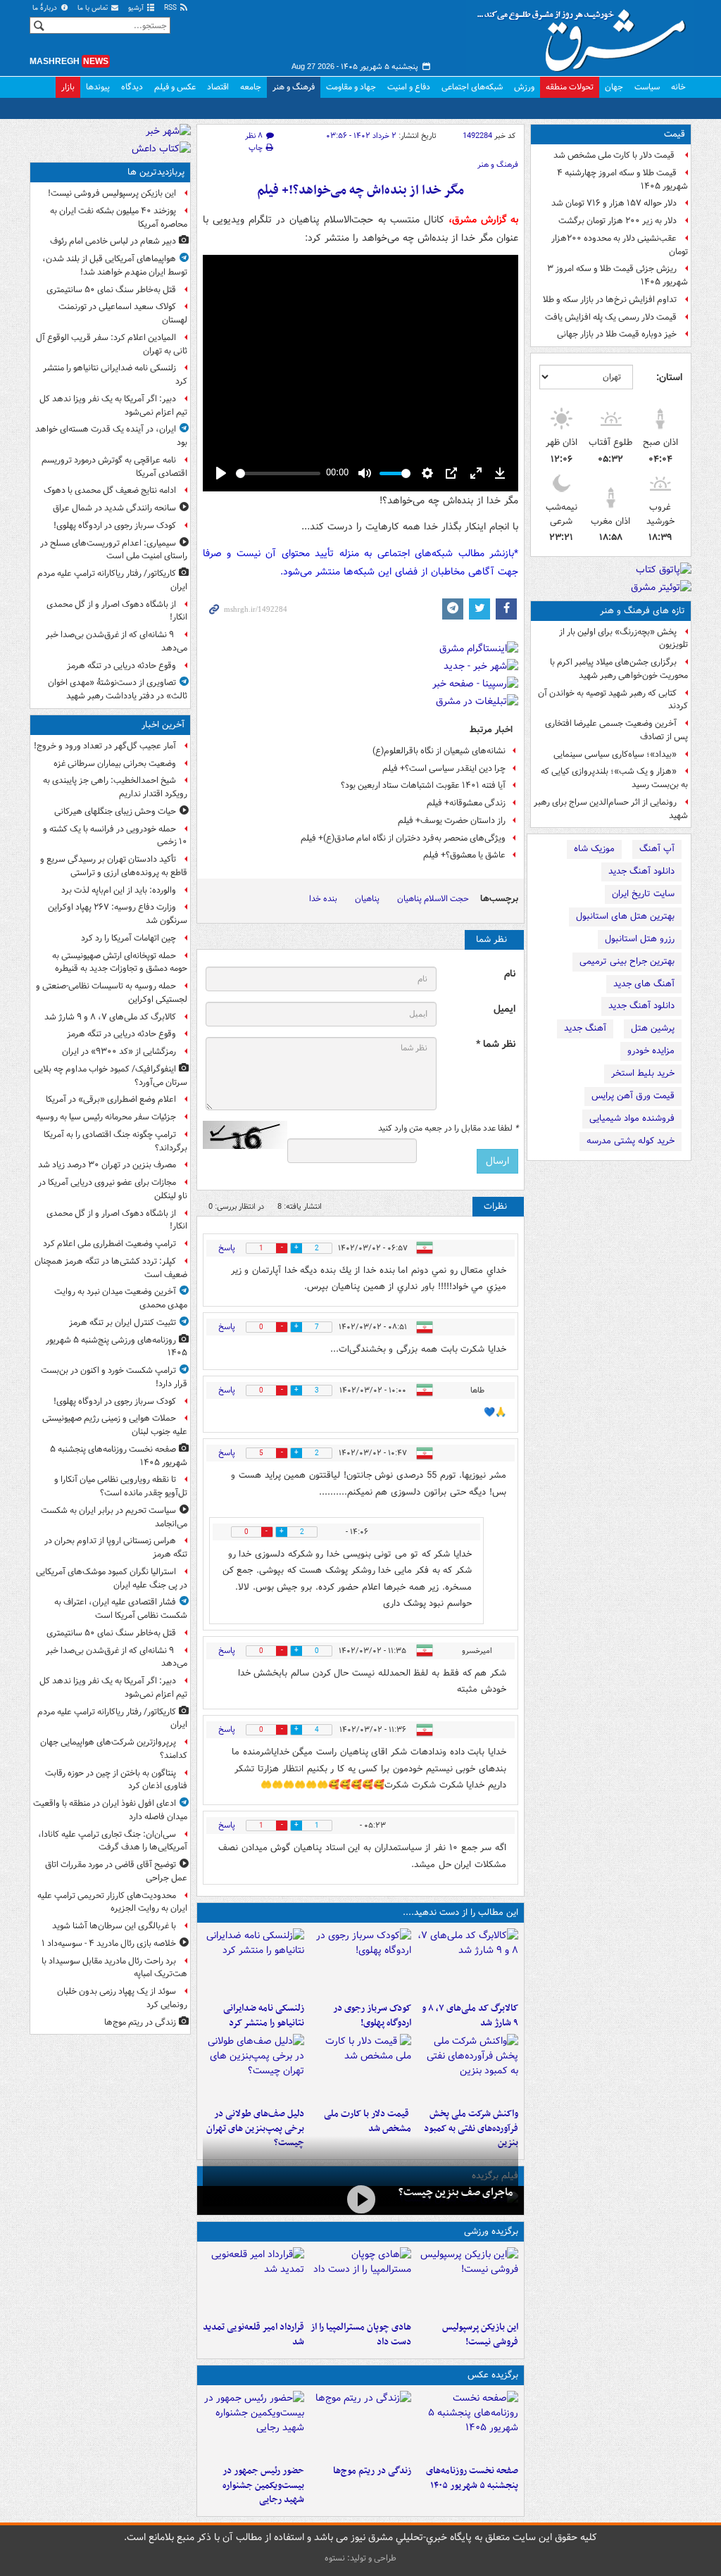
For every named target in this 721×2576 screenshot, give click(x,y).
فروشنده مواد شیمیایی (632, 1118)
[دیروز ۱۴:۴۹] (253, 2068)
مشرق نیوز (586, 35)
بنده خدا (323, 899)
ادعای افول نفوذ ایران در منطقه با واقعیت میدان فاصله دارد (110, 1810)
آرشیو (137, 8)
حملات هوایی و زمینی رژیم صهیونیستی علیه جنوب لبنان (115, 1425)
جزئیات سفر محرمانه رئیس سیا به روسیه (106, 1117)
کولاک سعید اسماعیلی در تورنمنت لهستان (123, 313)
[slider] (278, 473)
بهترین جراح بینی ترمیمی (627, 961)
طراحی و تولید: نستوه (360, 2558)
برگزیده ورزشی (491, 2231)
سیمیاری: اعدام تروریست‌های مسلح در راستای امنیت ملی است (114, 550)
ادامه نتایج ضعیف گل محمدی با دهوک (110, 490)
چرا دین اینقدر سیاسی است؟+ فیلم (444, 768)
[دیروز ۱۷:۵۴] (468, 2068)
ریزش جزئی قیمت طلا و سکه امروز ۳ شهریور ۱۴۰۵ (617, 275)
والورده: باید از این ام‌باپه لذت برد (119, 890)
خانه (678, 87)
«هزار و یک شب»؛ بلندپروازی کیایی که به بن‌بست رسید (614, 778)
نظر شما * (496, 1044)
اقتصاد (218, 87)
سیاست (647, 87)
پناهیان (367, 899)
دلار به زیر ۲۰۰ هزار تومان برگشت (617, 221)
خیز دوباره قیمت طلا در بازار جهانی (617, 334)
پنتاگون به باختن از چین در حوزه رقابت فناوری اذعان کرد (116, 1780)
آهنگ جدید (585, 1028)
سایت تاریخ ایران (643, 894)
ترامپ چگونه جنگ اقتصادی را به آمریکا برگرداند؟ (115, 1141)
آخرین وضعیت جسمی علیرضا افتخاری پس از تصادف (616, 730)
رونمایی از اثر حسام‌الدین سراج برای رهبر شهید (611, 809)
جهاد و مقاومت (351, 87)
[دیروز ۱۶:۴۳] (360, 2068)
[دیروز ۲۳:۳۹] (360, 2199)
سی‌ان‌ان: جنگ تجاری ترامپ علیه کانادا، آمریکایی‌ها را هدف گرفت (113, 1841)
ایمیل (504, 1009)
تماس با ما (94, 8)
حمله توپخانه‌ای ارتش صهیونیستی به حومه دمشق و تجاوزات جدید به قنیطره (120, 962)
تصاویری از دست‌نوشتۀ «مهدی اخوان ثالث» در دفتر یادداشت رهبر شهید (118, 689)
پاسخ (227, 1248)
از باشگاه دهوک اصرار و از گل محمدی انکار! (117, 611)
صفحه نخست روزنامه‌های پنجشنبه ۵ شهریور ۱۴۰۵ (472, 2478)
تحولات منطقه (570, 87)
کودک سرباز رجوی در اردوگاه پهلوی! (372, 2016)
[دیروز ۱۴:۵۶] (360, 2281)
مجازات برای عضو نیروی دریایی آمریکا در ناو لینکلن (113, 1189)
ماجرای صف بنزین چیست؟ (456, 2192)
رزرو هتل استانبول (640, 939)
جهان (614, 87)
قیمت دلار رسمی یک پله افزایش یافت (611, 317)
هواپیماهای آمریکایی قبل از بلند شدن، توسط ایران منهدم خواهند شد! (115, 265)
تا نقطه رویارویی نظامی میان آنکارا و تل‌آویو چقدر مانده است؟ (121, 1486)
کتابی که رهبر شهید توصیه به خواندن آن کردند (613, 700)
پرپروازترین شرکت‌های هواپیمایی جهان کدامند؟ (114, 1749)
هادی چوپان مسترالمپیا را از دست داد (361, 2335)
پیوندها (98, 87)
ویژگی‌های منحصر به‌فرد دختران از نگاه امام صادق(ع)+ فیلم (403, 838)
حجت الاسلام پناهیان (433, 899)
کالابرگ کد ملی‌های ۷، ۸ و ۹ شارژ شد (470, 2016)
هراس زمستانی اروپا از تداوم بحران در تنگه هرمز (116, 1547)
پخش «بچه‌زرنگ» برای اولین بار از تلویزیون (623, 639)
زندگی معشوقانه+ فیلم (466, 803)
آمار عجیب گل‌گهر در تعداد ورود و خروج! (105, 746)
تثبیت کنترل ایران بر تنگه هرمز (123, 1322)
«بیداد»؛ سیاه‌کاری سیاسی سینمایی (615, 754)
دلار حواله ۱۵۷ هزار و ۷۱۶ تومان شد (614, 203)
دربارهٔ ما (46, 8)
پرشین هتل (653, 1028)
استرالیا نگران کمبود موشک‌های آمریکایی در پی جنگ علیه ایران (112, 1578)
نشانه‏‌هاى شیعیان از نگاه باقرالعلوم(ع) (439, 751)
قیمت (675, 134)
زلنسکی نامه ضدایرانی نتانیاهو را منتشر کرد (264, 2016)
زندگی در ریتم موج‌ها (372, 2471)
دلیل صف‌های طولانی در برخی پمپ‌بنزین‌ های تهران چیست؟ (255, 2129)
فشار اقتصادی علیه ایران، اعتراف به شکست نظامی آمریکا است (121, 1609)
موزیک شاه (594, 849)
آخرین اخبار (163, 725)
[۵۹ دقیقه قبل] (468, 1962)
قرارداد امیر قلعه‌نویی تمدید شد (253, 2335)
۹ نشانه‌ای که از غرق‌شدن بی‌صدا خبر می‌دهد (117, 641)
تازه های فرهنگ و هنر (642, 611)
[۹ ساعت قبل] (360, 2425)
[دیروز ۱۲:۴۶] (253, 2281)
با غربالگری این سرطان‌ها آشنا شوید (114, 1926)
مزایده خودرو (651, 1051)
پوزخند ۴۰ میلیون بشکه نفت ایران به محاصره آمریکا (119, 218)
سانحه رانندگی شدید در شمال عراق (114, 508)
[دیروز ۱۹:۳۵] (253, 1962)
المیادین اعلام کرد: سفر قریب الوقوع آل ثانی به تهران (112, 344)
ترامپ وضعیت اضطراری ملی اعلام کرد (109, 1244)
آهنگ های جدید (644, 984)
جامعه (251, 87)
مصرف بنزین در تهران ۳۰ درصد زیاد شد (107, 1165)
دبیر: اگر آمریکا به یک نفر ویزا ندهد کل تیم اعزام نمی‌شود (113, 406)
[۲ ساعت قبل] (360, 1962)
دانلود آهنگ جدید (641, 871)
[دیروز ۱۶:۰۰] (253, 2425)
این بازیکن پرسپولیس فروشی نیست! (480, 2335)
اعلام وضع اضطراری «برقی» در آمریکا (111, 1099)
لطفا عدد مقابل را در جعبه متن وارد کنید (448, 1129)
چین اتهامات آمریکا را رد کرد (128, 938)
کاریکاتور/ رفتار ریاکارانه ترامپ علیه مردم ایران (112, 580)
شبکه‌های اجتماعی (472, 87)
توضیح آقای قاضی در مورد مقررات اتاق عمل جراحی (116, 1871)
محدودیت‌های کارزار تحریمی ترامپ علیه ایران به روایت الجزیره (112, 1902)
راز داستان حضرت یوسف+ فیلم (452, 821)
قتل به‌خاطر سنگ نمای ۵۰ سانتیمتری (111, 290)
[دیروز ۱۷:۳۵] (468, 2281)
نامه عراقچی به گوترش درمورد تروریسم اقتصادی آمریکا (114, 467)
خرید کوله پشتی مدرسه (631, 1141)
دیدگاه (132, 87)
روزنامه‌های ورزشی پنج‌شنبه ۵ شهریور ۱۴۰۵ (117, 1347)
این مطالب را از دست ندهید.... (460, 1912)
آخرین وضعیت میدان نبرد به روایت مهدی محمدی (121, 1298)
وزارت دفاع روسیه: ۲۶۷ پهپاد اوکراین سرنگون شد (118, 914)
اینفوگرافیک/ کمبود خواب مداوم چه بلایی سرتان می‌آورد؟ (111, 1076)
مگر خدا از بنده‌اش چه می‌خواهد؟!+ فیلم (360, 190)
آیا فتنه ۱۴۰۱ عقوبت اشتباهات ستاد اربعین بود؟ (423, 785)
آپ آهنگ (657, 849)
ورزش (524, 87)
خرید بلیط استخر (643, 1073)
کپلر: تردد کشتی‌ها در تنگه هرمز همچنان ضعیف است (111, 1268)
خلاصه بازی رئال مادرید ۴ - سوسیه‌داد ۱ (109, 1943)
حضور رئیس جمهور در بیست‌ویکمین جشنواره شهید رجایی (263, 2486)
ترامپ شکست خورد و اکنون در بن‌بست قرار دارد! (114, 1377)
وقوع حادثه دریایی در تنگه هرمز (121, 666)
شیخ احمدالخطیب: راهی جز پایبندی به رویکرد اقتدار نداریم (115, 787)
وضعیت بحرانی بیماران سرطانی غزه (115, 764)
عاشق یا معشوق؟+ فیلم (464, 855)
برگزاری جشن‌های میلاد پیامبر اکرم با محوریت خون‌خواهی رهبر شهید (619, 669)
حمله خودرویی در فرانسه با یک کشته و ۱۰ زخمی (115, 836)
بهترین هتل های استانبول (625, 916)
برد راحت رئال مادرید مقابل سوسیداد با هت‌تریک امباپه (114, 1968)
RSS (171, 8)
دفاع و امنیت (409, 87)
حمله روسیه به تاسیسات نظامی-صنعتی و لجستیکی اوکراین (112, 993)
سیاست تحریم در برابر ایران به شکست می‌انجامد (114, 1517)
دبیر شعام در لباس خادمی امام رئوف (113, 241)
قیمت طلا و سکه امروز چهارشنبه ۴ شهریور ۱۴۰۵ (622, 180)
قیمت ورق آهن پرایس (633, 1096)
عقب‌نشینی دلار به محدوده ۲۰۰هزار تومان (620, 245)
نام (510, 974)
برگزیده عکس (493, 2375)
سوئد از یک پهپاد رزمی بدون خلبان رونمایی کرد (122, 1998)
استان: (669, 377)
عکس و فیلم (175, 87)
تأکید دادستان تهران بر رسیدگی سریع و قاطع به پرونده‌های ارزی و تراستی (114, 866)
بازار (68, 87)
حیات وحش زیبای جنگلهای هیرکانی (115, 811)
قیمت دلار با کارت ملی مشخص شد (615, 155)
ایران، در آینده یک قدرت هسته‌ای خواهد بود (111, 436)
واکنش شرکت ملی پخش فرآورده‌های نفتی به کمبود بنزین (471, 2129)
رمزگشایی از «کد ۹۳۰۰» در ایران (119, 1051)
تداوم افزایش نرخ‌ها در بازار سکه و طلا (610, 300)
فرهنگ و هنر (294, 87)
